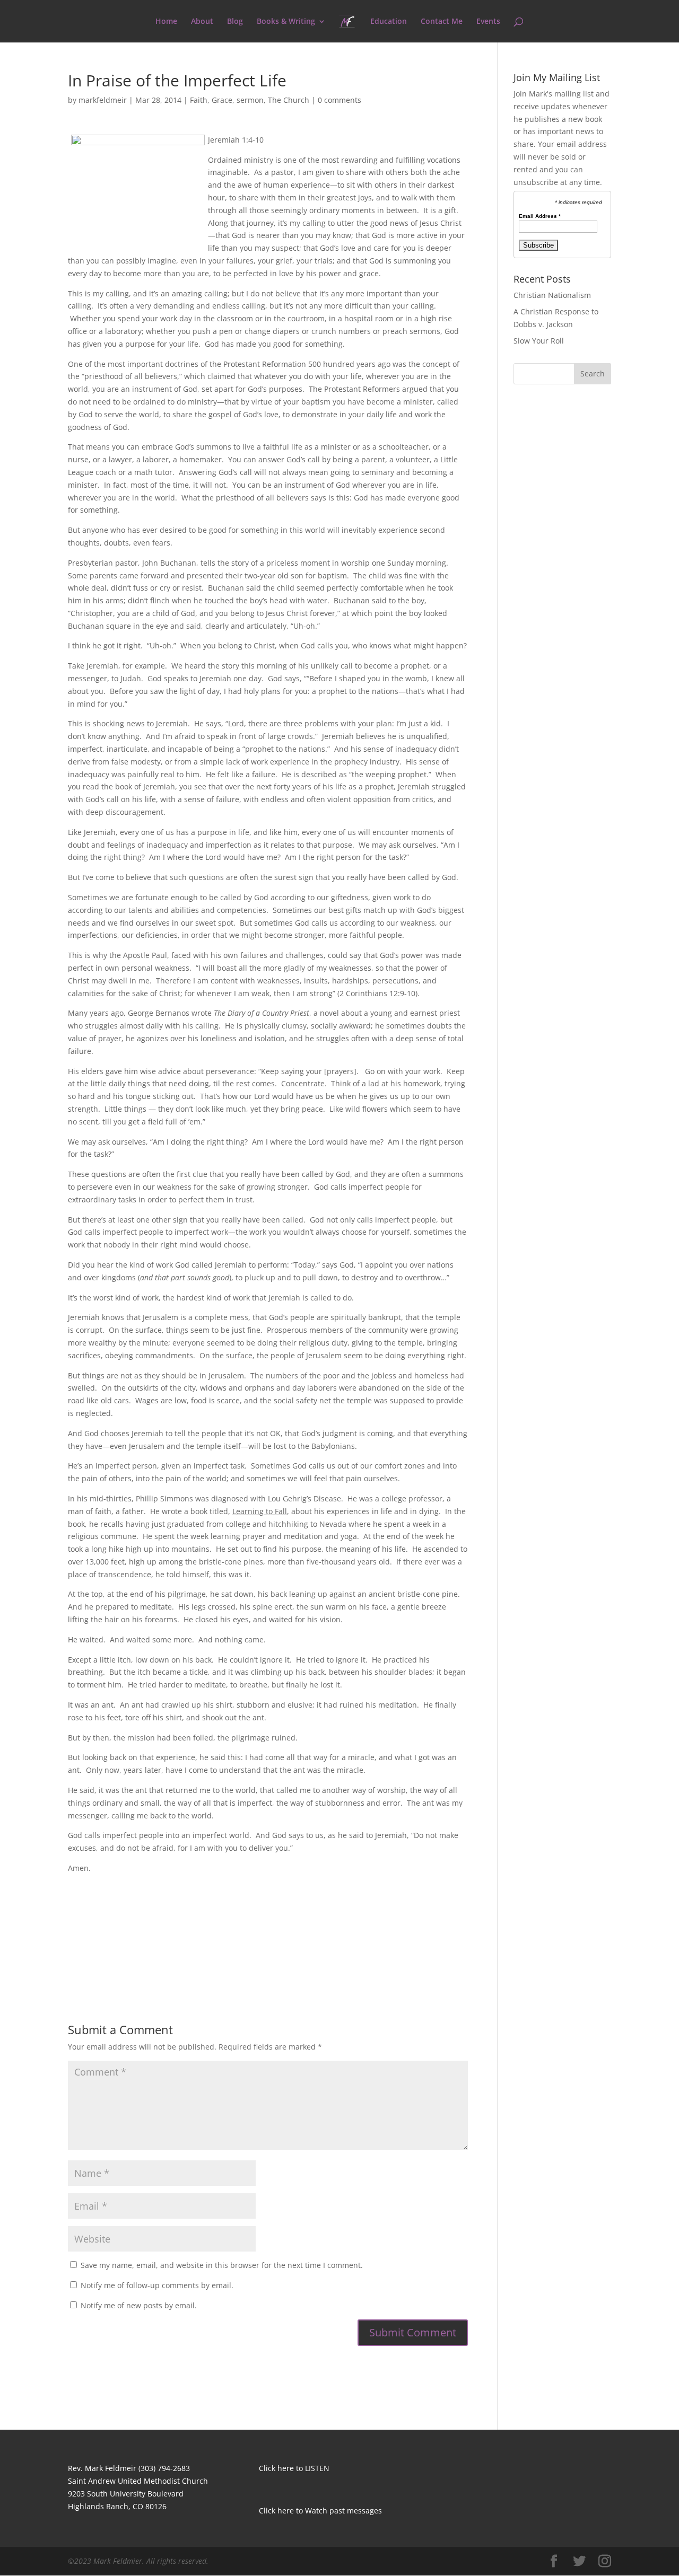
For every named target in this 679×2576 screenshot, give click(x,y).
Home (166, 22)
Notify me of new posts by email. (139, 2305)
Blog (235, 22)
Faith (199, 100)
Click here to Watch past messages (320, 2511)
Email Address (540, 216)
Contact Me (442, 22)
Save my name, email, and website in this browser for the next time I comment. (222, 2265)
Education (389, 22)
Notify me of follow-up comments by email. (157, 2285)
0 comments (339, 100)
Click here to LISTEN (294, 2468)
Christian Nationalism (552, 295)
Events (488, 22)
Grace (222, 100)
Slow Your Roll (539, 341)
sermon (250, 100)
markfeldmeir (103, 100)
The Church (289, 100)
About (202, 22)
